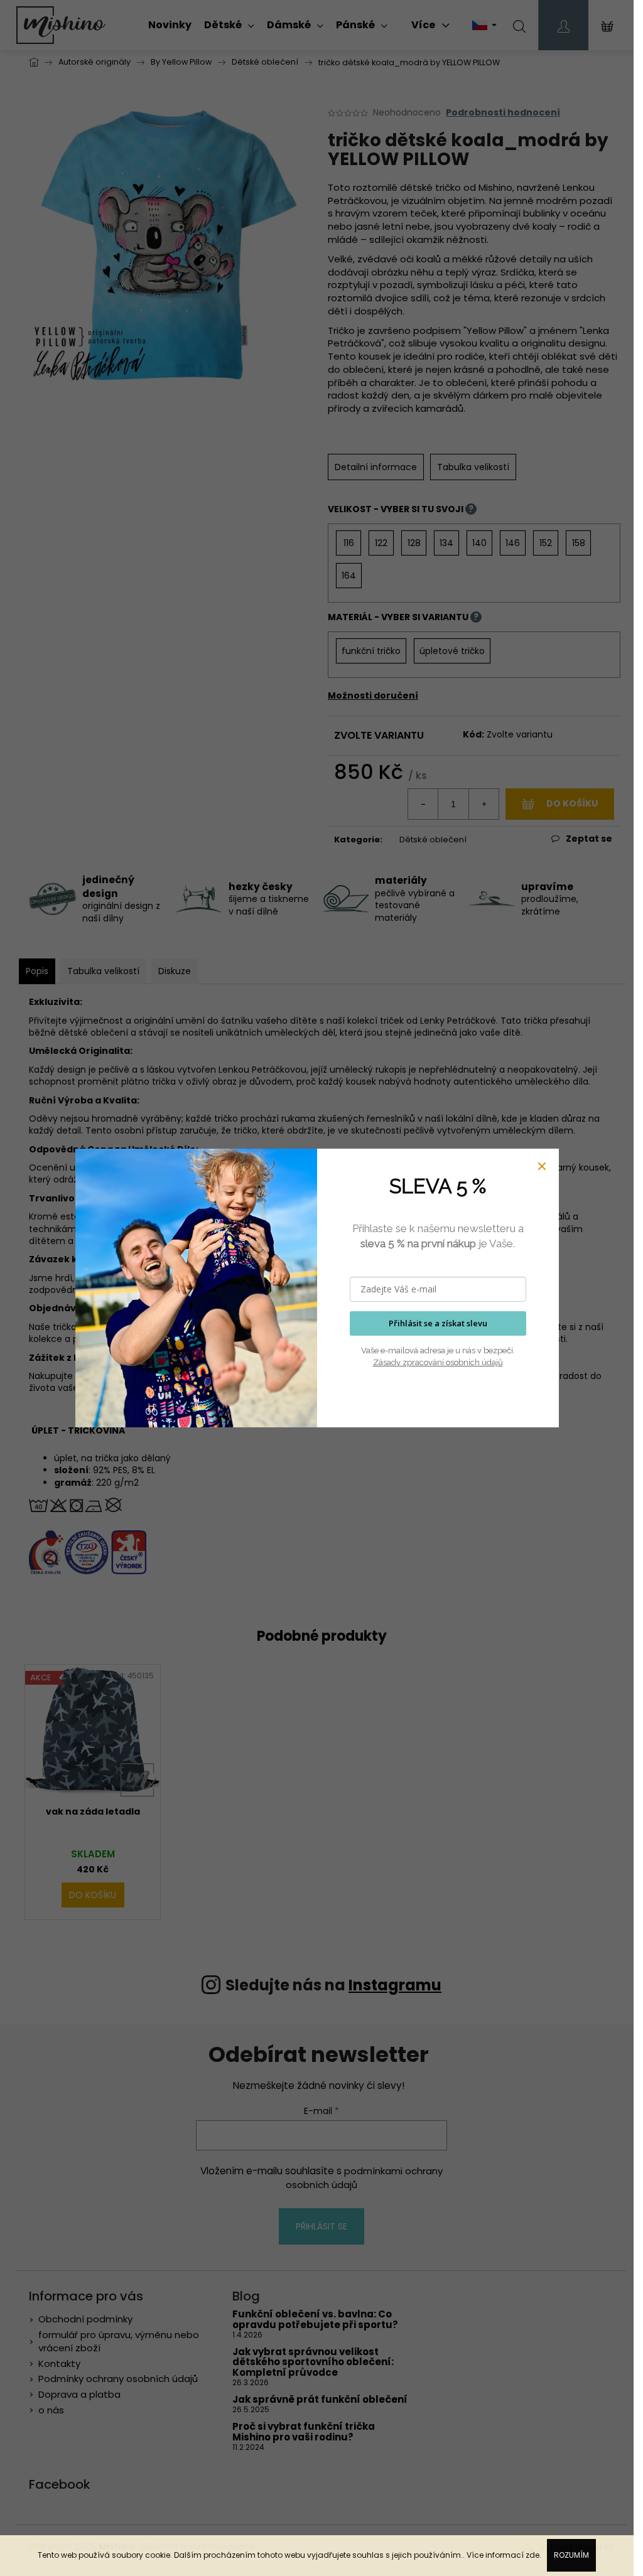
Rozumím (571, 2555)
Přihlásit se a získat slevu (438, 1323)
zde (532, 2555)
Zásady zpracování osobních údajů (438, 1362)
